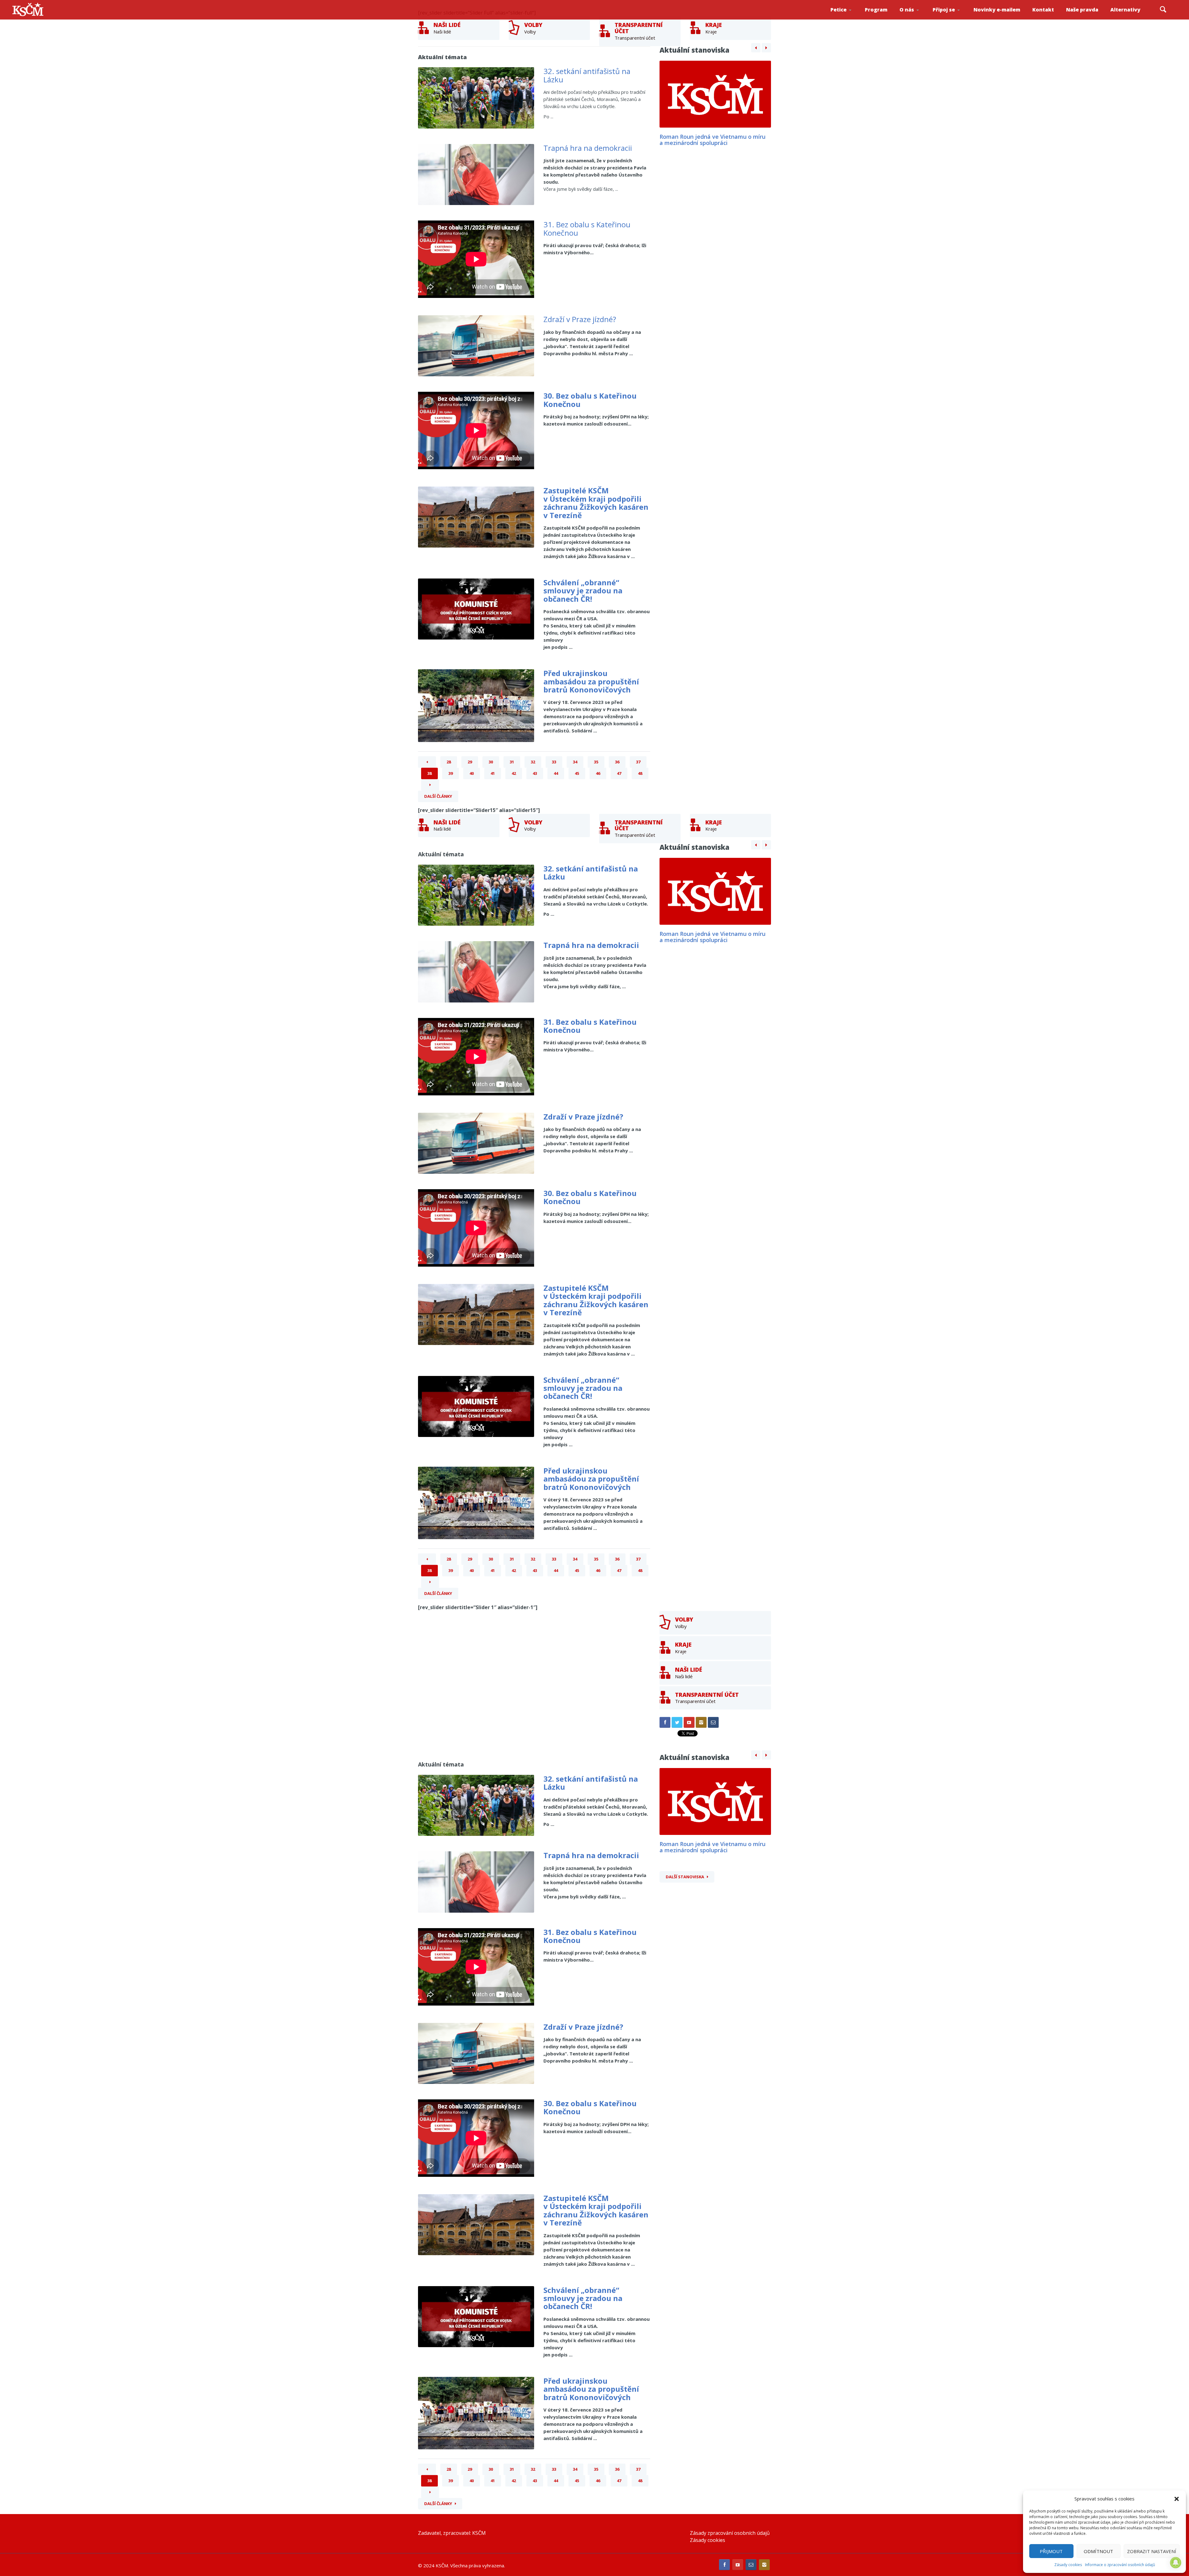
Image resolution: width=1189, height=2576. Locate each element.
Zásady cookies (1068, 2565)
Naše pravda (1082, 10)
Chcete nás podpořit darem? (917, 17)
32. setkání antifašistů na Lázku (587, 75)
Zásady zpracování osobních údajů (730, 2533)
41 (493, 773)
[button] (1177, 2499)
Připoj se (944, 10)
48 (640, 773)
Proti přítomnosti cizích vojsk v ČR (847, 17)
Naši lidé (918, 18)
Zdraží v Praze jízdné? (580, 319)
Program (876, 10)
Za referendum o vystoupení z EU (848, 17)
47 (619, 773)
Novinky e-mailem (997, 10)
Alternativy (1125, 10)
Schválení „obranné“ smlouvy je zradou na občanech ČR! (583, 591)
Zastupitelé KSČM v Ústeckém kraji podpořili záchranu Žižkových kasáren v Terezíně (596, 503)
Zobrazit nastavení (1152, 2551)
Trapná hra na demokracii (588, 148)
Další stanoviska (685, 1877)
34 (575, 762)
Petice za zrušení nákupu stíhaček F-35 (849, 19)
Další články (438, 796)
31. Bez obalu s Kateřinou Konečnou (587, 228)
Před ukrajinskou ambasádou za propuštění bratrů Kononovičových (591, 681)
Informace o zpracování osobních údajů (1120, 2565)
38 (429, 773)
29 (470, 762)
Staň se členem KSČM (950, 19)
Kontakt (1043, 10)
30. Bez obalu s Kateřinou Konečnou (590, 400)
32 (533, 762)
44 (556, 773)
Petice (838, 10)
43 (535, 773)
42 (514, 773)
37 (638, 762)
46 (598, 773)
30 (491, 762)
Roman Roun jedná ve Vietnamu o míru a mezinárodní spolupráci (712, 140)
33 (554, 762)
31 (512, 762)
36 (617, 762)
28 (449, 762)
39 (451, 773)
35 (596, 762)
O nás (907, 10)
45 (577, 773)
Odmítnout (1098, 2551)
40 (472, 773)
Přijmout (1051, 2551)
